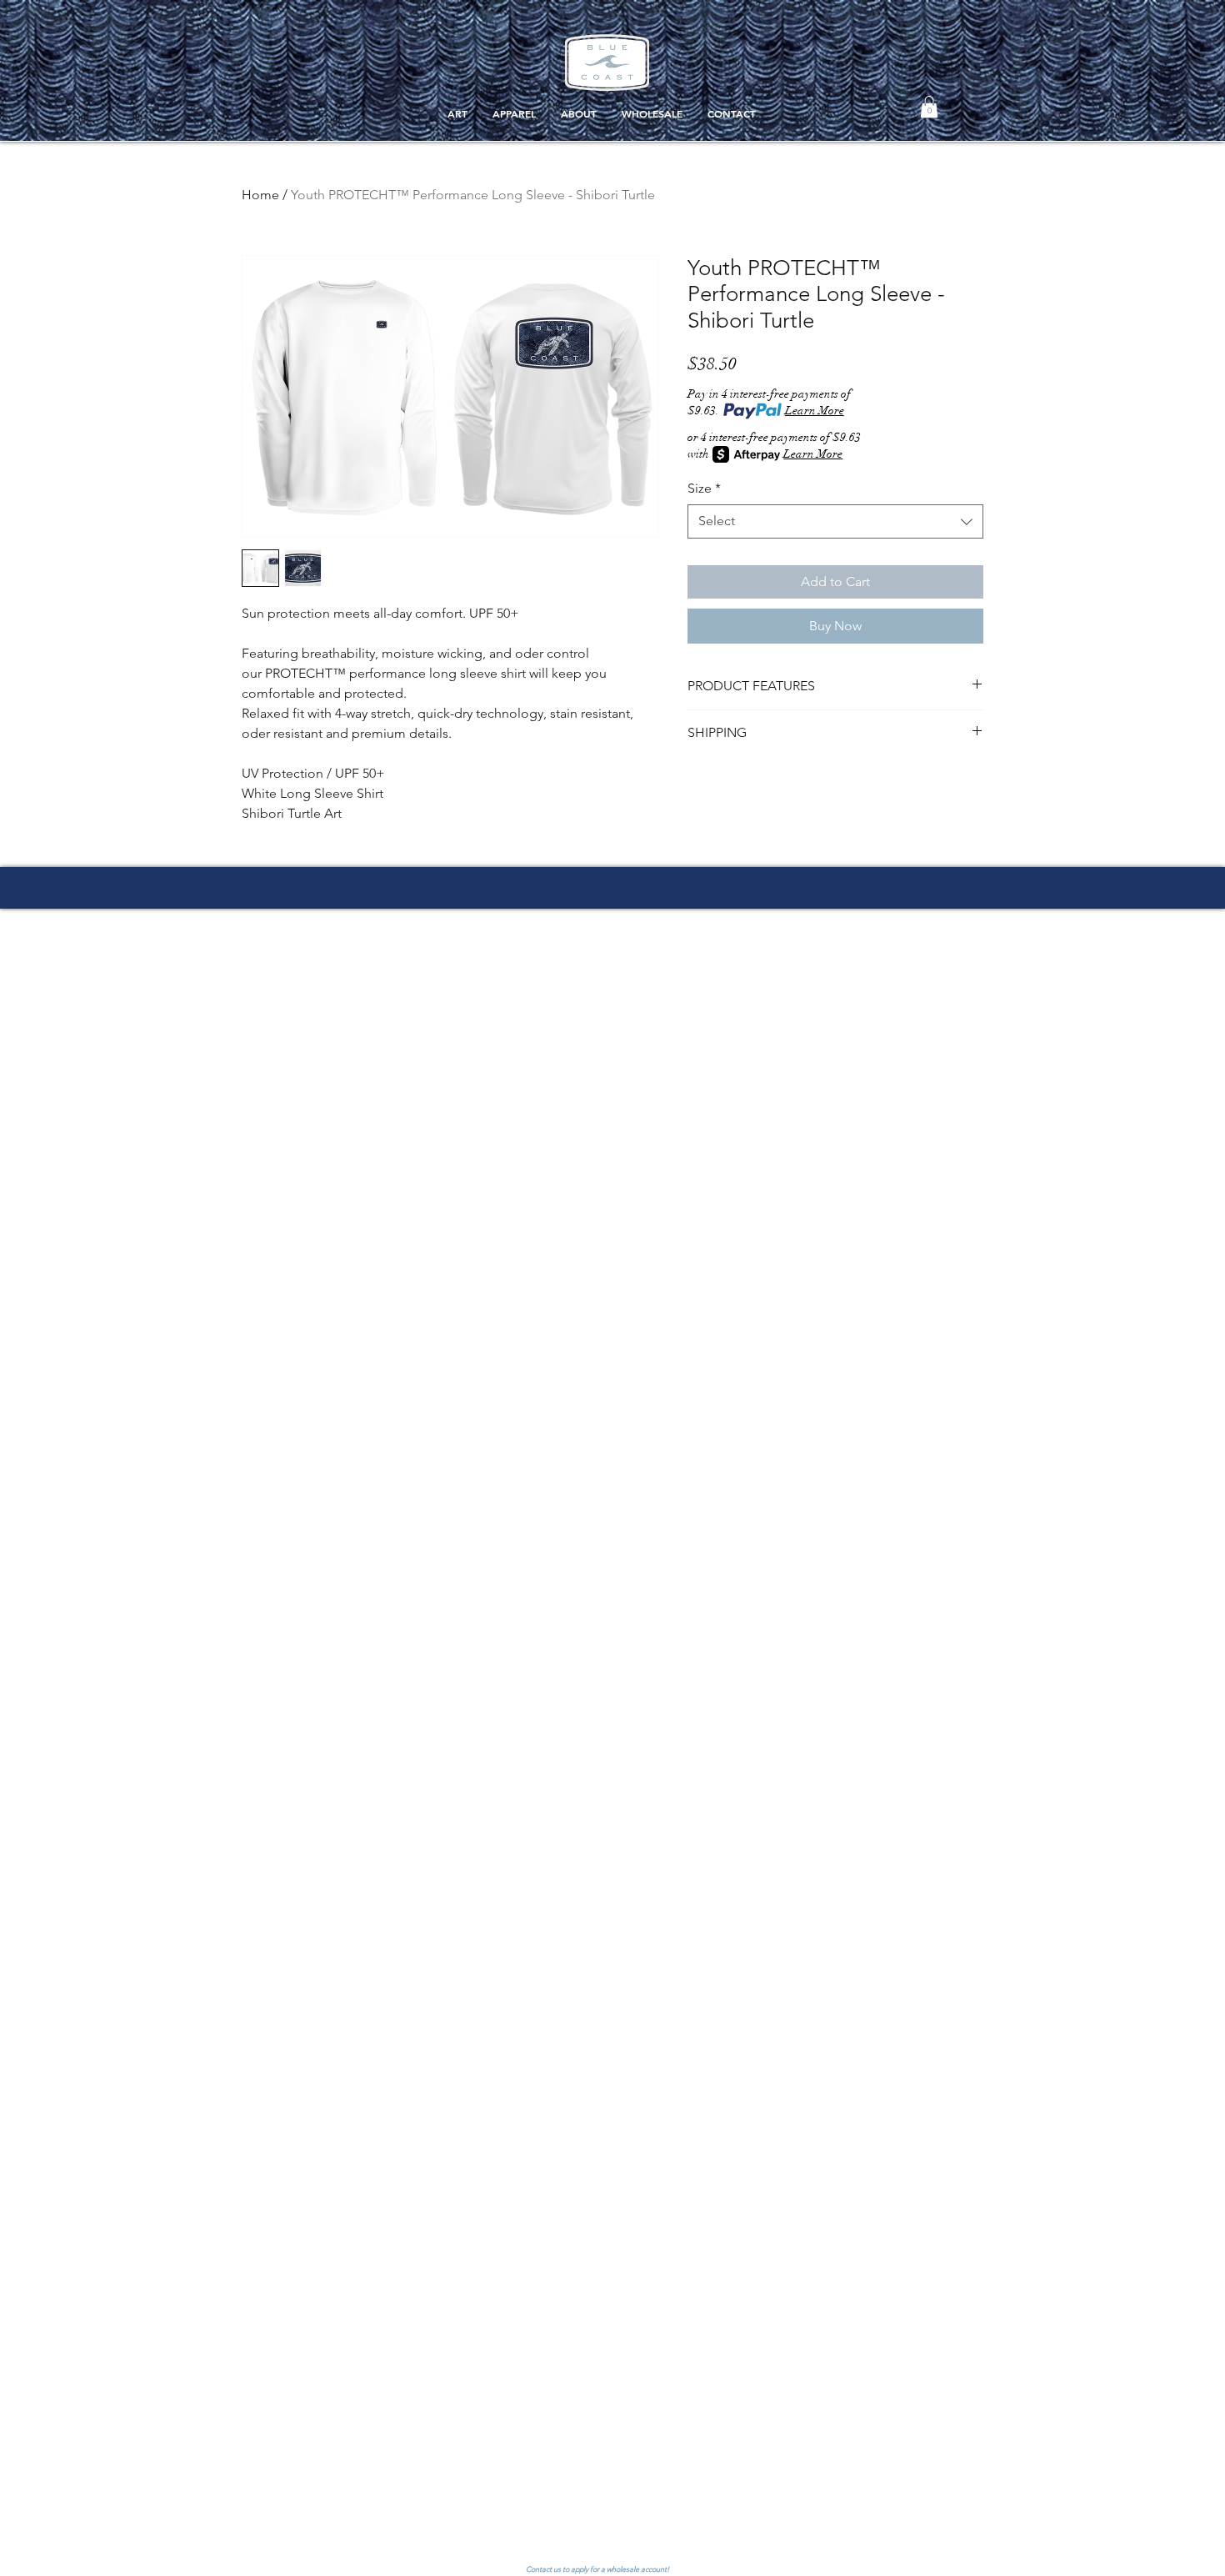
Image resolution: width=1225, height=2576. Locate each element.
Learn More (815, 411)
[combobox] (835, 521)
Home (260, 195)
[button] (929, 107)
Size (704, 488)
